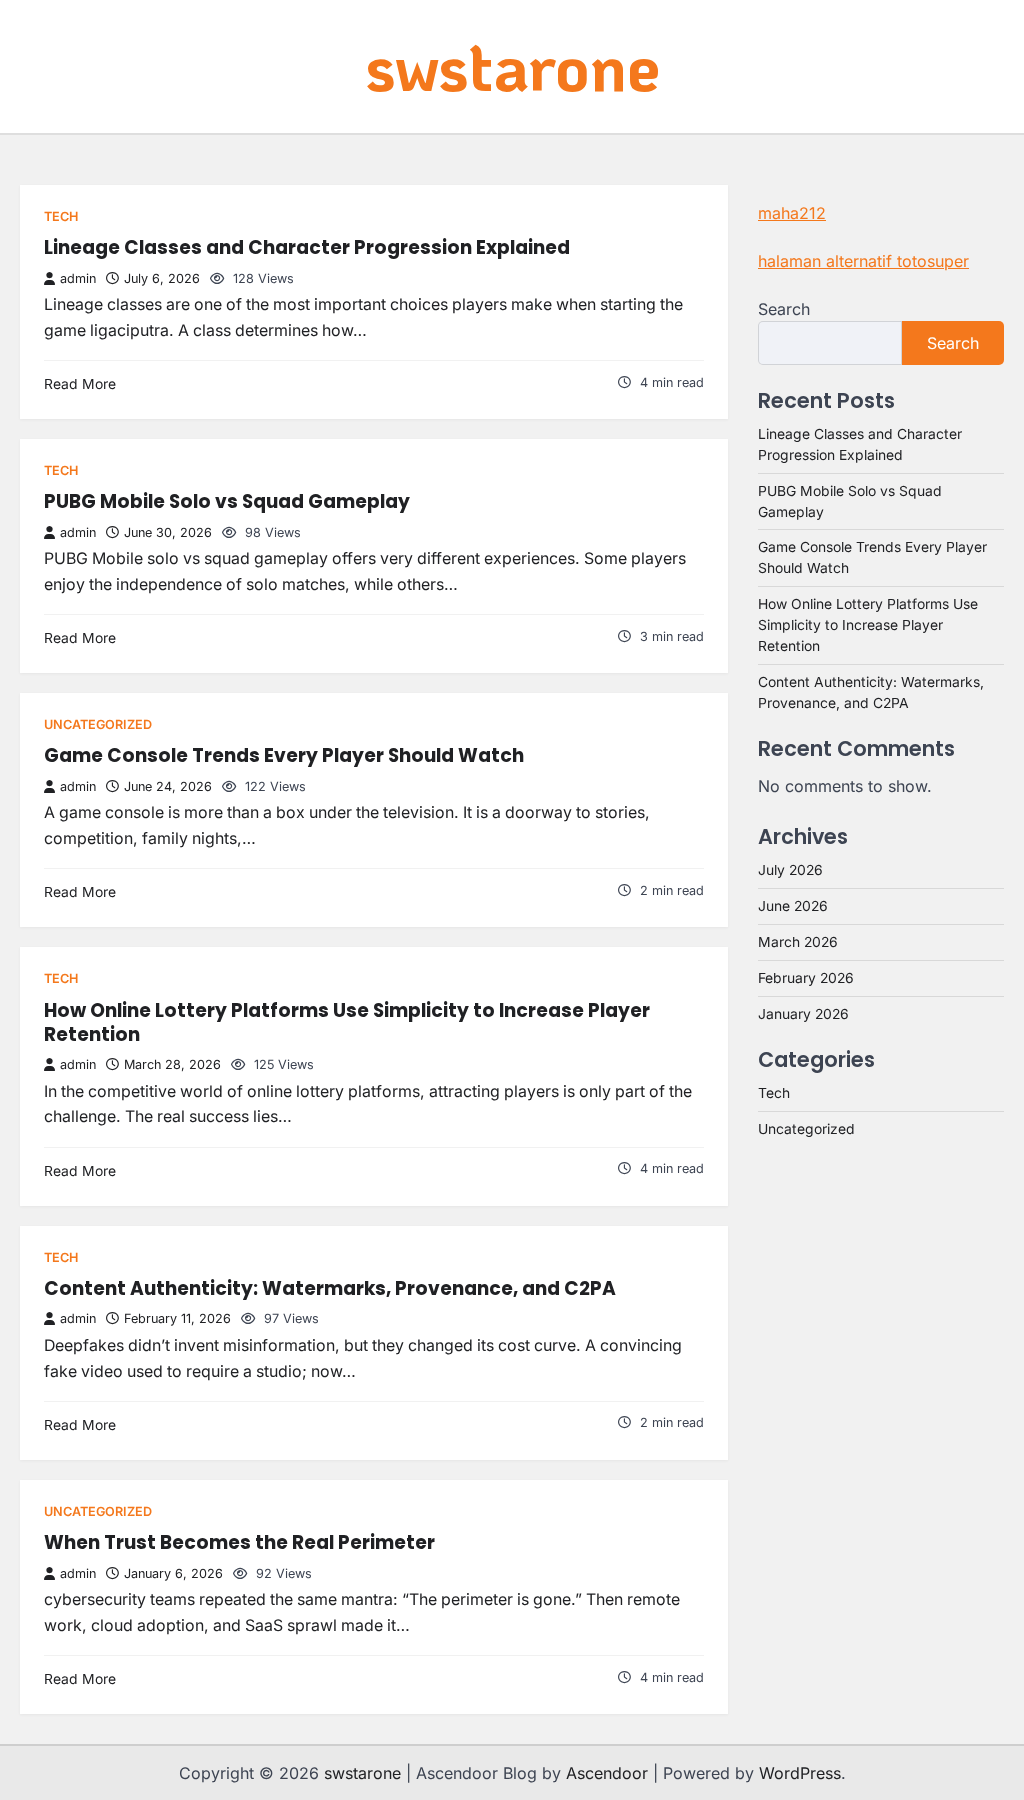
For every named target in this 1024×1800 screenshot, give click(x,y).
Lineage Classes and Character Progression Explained (307, 247)
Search (784, 309)
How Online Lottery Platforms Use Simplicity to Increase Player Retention (347, 1022)
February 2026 (806, 978)
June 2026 (793, 906)
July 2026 (790, 870)
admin (78, 278)
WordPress (800, 1773)
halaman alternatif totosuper (863, 261)
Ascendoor (607, 1773)
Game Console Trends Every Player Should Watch (284, 755)
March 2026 (798, 942)
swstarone (512, 65)
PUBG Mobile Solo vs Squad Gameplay (227, 501)
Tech (61, 216)
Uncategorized (98, 724)
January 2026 (803, 1014)
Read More (80, 384)
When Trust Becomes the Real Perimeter (239, 1542)
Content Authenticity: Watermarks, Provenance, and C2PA (330, 1288)
